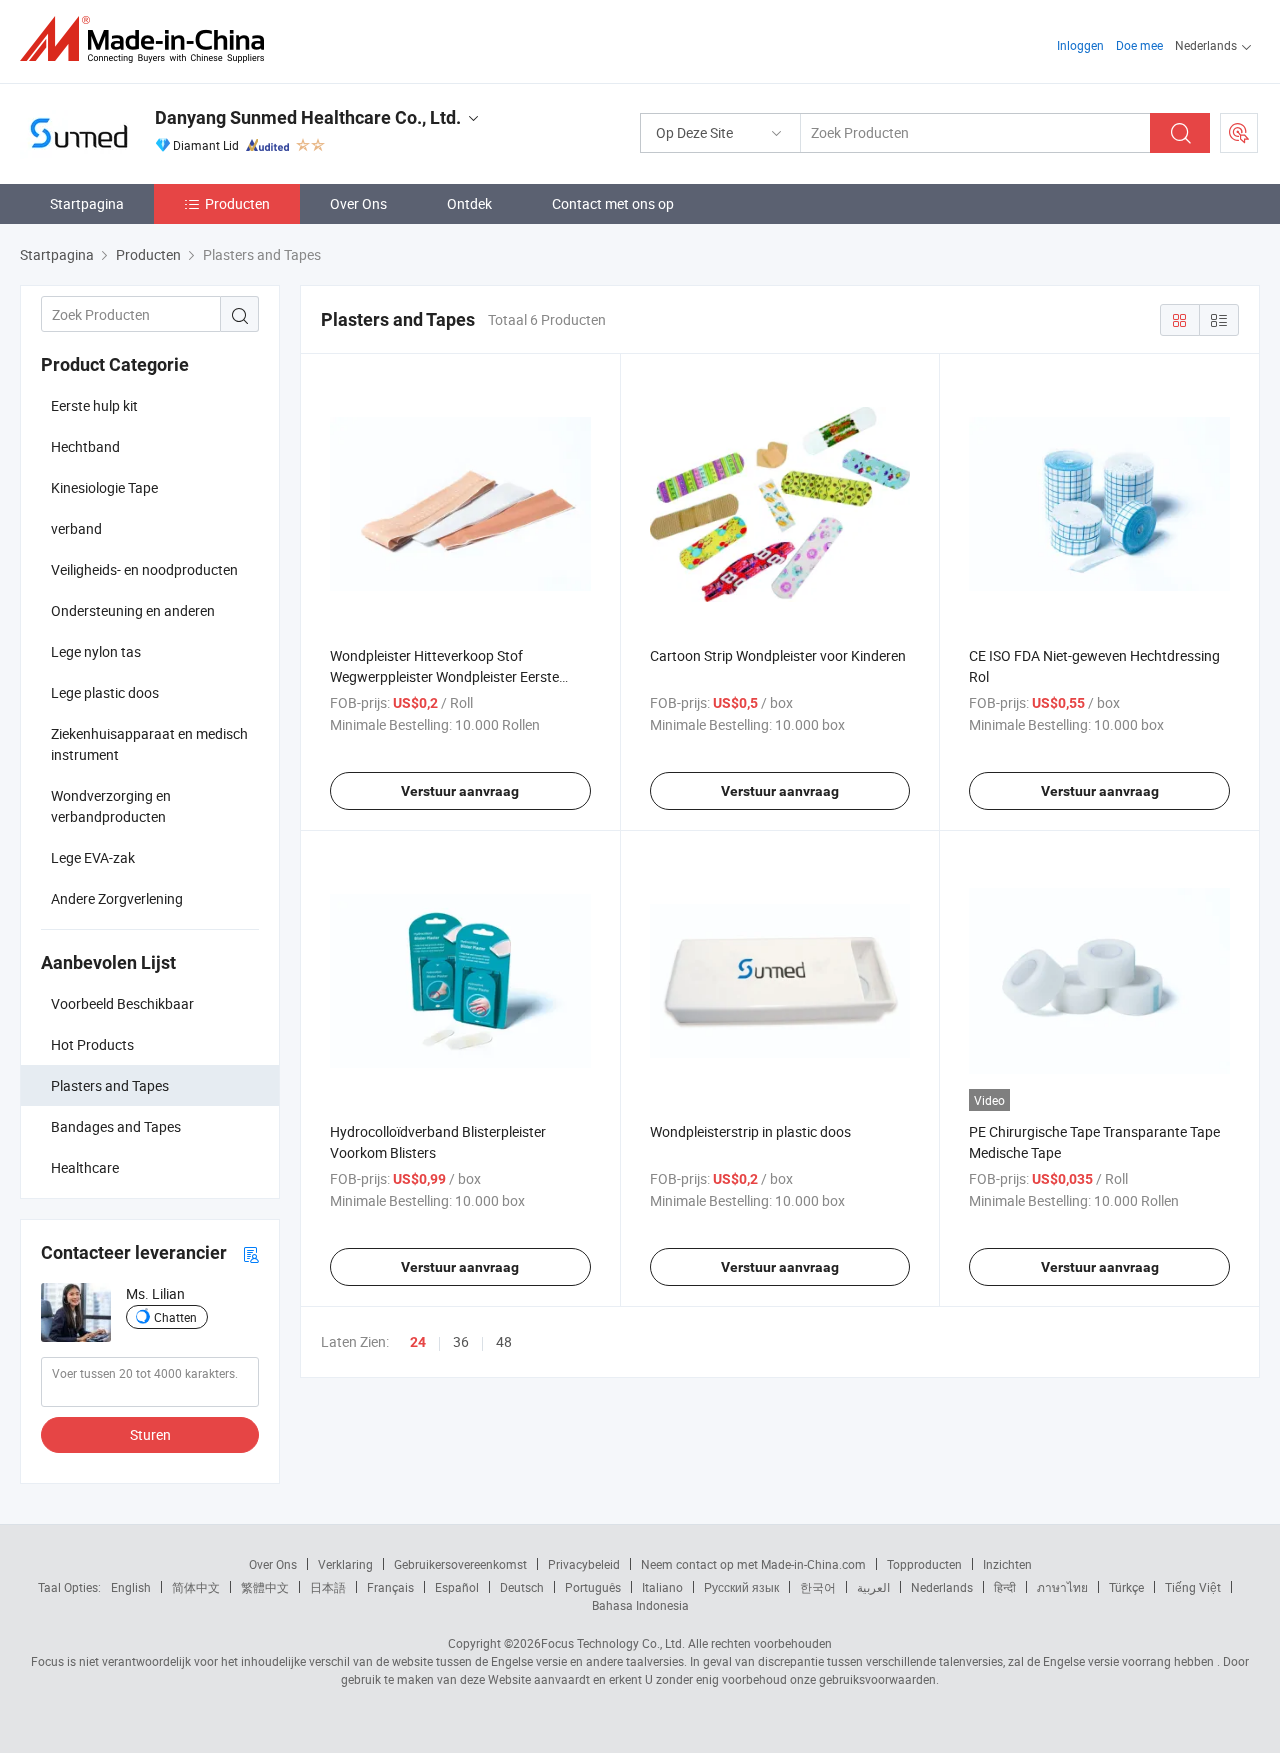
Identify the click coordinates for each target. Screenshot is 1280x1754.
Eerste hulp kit (94, 405)
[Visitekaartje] (251, 1253)
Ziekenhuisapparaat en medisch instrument (149, 744)
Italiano (662, 1587)
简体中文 (196, 1587)
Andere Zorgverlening (117, 898)
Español (457, 1587)
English (131, 1587)
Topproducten (924, 1564)
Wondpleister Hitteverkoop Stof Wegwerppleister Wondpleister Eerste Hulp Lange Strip (444, 676)
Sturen (150, 1434)
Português (593, 1587)
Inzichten (1007, 1564)
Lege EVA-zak (93, 857)
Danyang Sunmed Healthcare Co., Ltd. (308, 117)
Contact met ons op (613, 203)
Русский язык (741, 1587)
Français (390, 1587)
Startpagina (87, 203)
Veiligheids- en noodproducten (144, 569)
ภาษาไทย (1062, 1587)
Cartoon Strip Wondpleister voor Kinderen (778, 655)
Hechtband (85, 446)
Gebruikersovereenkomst (460, 1564)
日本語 (328, 1587)
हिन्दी (1005, 1587)
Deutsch (522, 1587)
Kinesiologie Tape (104, 487)
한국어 (818, 1587)
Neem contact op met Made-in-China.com (753, 1564)
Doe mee (1139, 45)
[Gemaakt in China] (148, 39)
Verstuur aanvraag (460, 791)
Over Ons (358, 203)
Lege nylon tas (96, 651)
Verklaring (345, 1564)
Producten (237, 203)
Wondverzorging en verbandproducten (111, 806)
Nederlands (942, 1587)
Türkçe (1126, 1587)
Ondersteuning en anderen (133, 610)
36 (461, 1341)
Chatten (175, 1317)
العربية (873, 1587)
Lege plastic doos (105, 692)
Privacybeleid (584, 1564)
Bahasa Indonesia (640, 1605)
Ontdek (469, 203)
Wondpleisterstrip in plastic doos (750, 1131)
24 (418, 1342)
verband (76, 528)
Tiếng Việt (1193, 1587)
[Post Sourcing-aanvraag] (1239, 133)
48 (504, 1341)
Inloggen (1080, 45)
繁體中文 (265, 1587)
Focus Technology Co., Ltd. (613, 1643)
